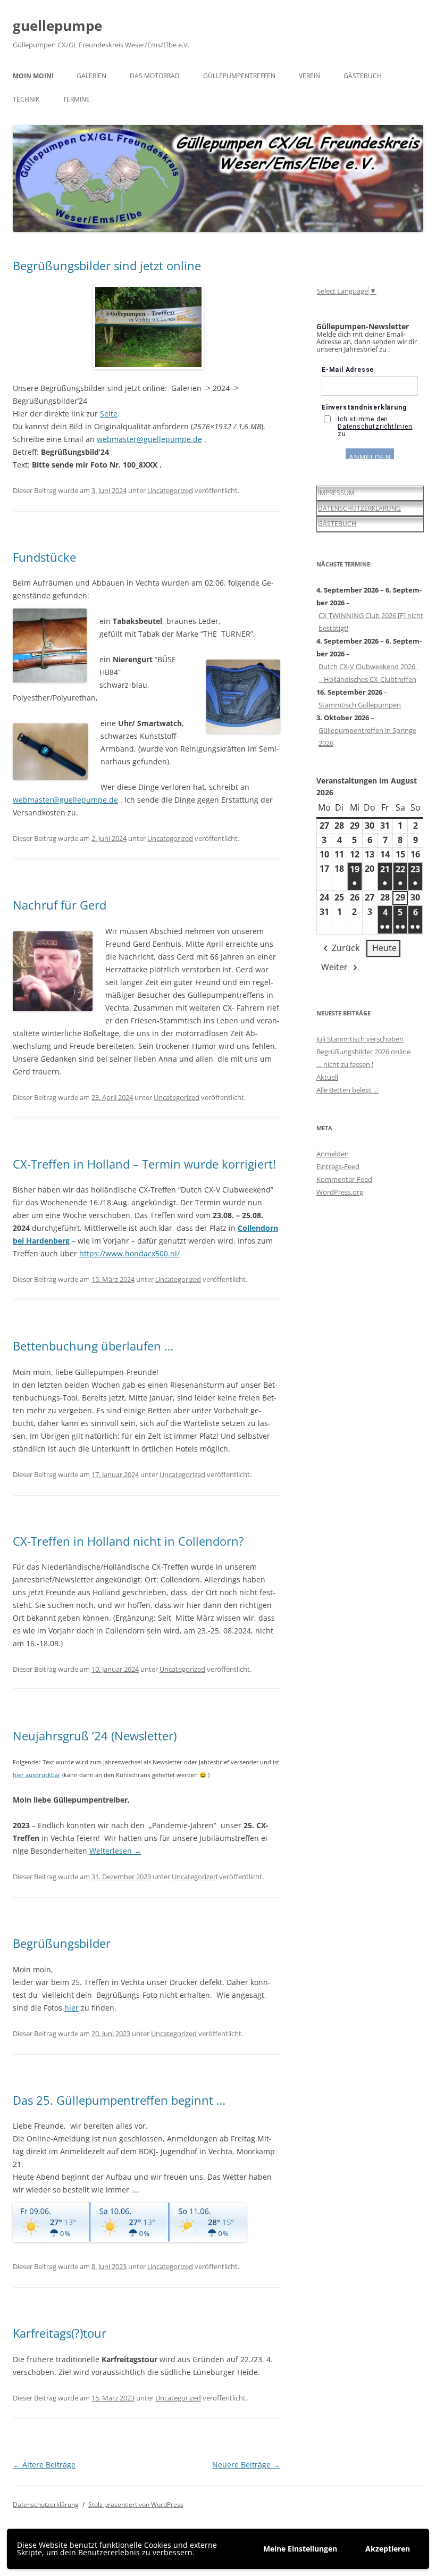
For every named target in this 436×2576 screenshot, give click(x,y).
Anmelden (333, 1154)
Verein (309, 76)
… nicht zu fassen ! (345, 1064)
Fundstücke (44, 557)
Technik (26, 99)
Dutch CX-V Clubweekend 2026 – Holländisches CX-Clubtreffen (368, 673)
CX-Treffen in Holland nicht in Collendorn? (128, 1541)
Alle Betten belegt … (347, 1090)
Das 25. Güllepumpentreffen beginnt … (119, 2100)
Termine (76, 99)
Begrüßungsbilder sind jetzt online (107, 265)
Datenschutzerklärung (46, 2504)
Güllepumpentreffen (239, 76)
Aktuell (327, 1077)
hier (72, 2008)
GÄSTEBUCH (337, 524)
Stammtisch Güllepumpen (360, 705)
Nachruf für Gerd (60, 905)
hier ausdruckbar (37, 1775)
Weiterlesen (115, 1851)
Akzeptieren (388, 2549)
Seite (109, 414)
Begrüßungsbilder (62, 1943)
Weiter (334, 967)
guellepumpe (57, 26)
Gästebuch (363, 76)
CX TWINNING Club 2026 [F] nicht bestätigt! (371, 622)
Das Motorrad (155, 76)
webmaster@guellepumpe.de (149, 439)
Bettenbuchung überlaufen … (93, 1346)
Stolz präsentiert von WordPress (136, 2504)
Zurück (346, 948)
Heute (384, 948)
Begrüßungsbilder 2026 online (363, 1052)
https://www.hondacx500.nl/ (129, 1253)
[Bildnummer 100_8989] (146, 327)
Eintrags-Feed (338, 1166)
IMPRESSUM (336, 493)
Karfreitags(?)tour (60, 2333)
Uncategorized (170, 490)
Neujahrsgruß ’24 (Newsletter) (95, 1736)
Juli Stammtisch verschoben (360, 1039)
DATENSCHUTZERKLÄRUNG (359, 508)
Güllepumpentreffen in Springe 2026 (367, 737)
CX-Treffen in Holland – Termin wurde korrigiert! (144, 1164)
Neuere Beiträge (246, 2465)
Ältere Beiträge (44, 2465)
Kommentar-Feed (344, 1179)
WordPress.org (340, 1192)
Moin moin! (33, 76)
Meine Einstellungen (300, 2549)
